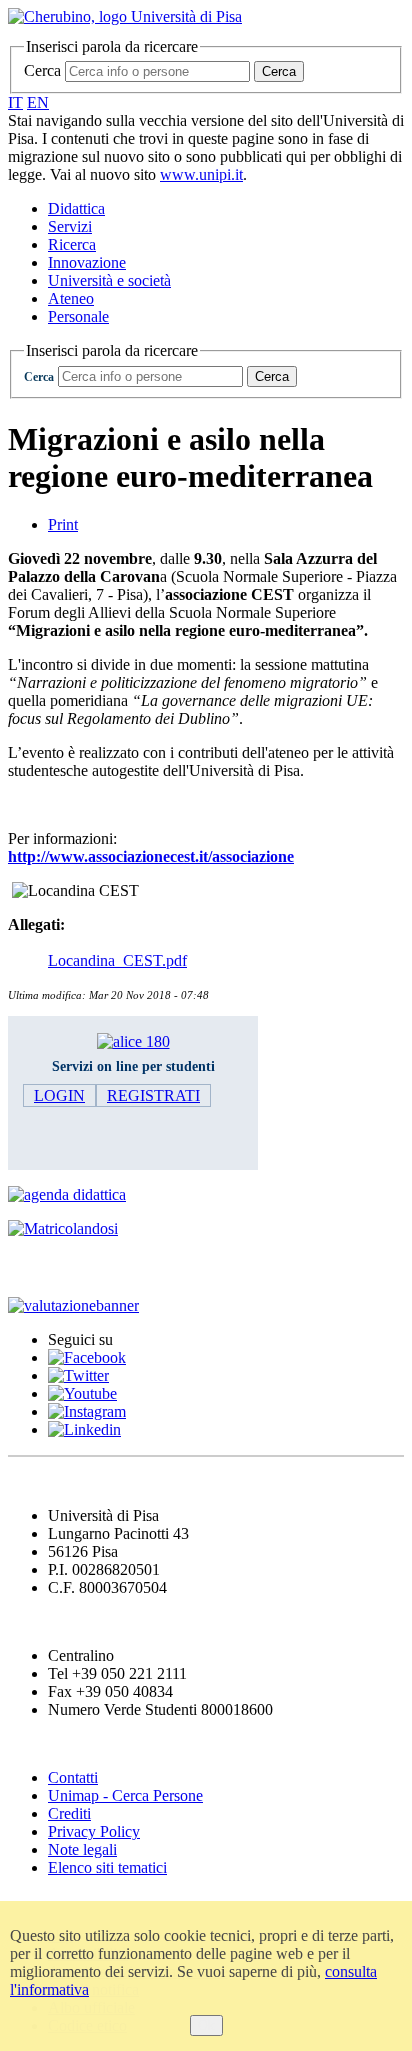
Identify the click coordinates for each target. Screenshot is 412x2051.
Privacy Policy (94, 1831)
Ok (206, 2025)
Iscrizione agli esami (89, 1267)
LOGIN (59, 1095)
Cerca (42, 70)
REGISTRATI (153, 1095)
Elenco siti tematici (107, 1867)
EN (38, 102)
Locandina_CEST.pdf (117, 960)
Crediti (69, 1813)
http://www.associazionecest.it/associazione (151, 856)
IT (15, 102)
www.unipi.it (201, 174)
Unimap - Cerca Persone (125, 1795)
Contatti (73, 1777)
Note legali (82, 1849)
